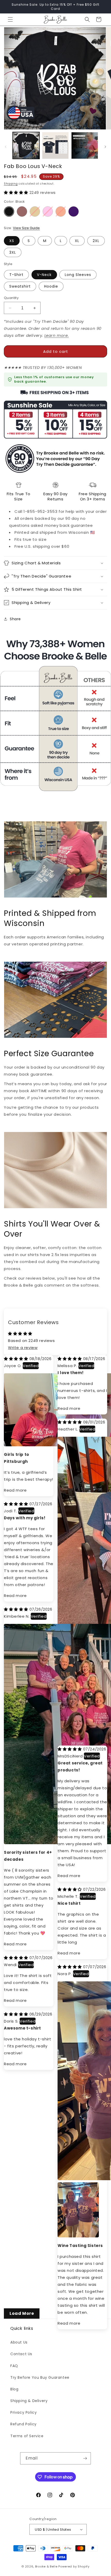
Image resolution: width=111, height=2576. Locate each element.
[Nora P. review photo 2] (64, 2188)
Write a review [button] (23, 1348)
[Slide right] (105, 147)
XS (12, 241)
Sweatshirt (20, 286)
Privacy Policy (23, 2412)
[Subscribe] (85, 2458)
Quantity (11, 298)
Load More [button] (22, 2313)
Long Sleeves (78, 275)
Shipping (11, 184)
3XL (13, 252)
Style (8, 264)
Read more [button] (15, 1490)
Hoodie (51, 286)
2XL (96, 241)
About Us (19, 2342)
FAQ (14, 2366)
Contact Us (21, 2354)
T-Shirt (16, 275)
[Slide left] (6, 147)
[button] (10, 19)
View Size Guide (26, 228)
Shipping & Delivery (29, 2401)
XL (77, 241)
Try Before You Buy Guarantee (40, 2377)
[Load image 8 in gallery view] (85, 145)
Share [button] (15, 619)
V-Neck (44, 275)
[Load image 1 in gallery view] (26, 145)
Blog (14, 2389)
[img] (17, 1359)
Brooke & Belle (46, 2566)
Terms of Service (27, 2436)
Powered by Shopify (74, 2566)
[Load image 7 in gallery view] (55, 145)
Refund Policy (23, 2424)
